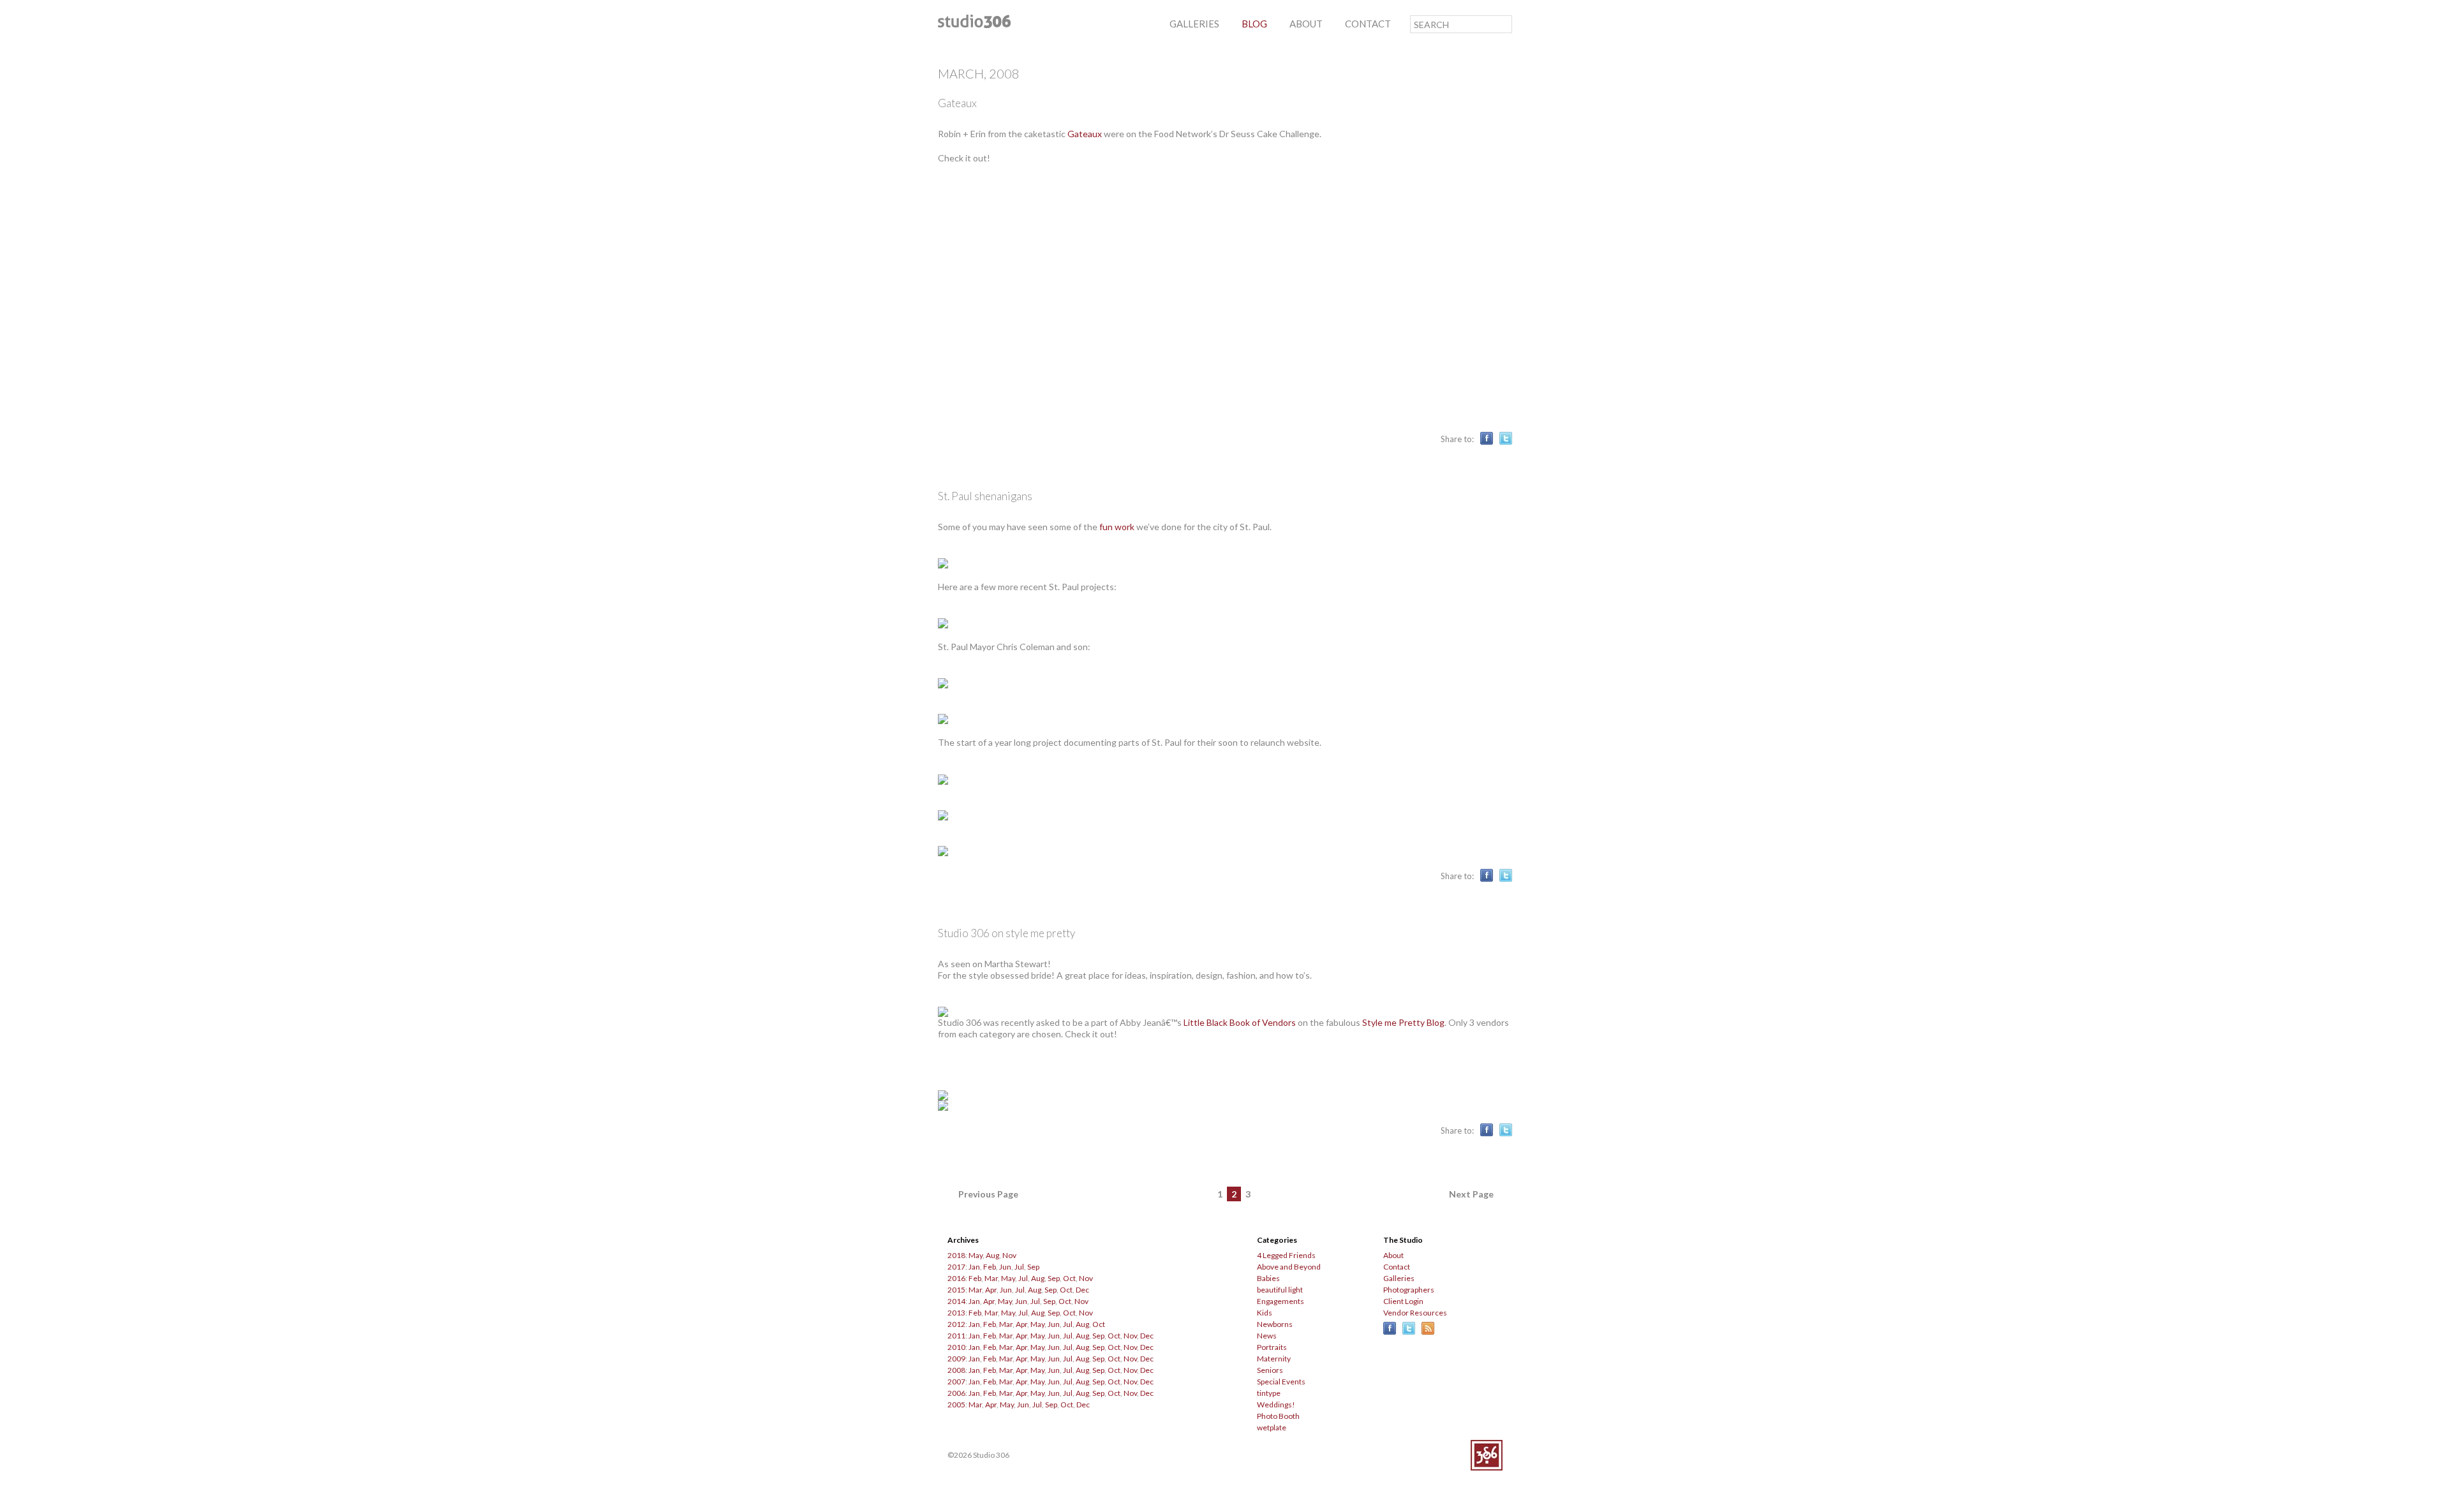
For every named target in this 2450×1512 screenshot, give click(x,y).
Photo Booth (1278, 1416)
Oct (1069, 1278)
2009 (956, 1359)
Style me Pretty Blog (1403, 1022)
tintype (1269, 1393)
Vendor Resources (1415, 1313)
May (976, 1255)
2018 (956, 1255)
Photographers (1409, 1290)
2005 (956, 1405)
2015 (956, 1290)
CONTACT (1368, 24)
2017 (956, 1267)
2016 (956, 1278)
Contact (1397, 1267)
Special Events (1281, 1382)
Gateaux (957, 103)
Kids (1265, 1313)
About (1393, 1255)
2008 (956, 1370)
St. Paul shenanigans (985, 496)
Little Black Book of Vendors (1240, 1022)
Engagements (1281, 1301)
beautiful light (1280, 1290)
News (1267, 1336)
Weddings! (1276, 1405)
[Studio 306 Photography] (974, 25)
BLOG (1254, 24)
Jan (974, 1267)
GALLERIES (1194, 24)
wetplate (1272, 1427)
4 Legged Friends (1286, 1255)
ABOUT (1306, 24)
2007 (956, 1382)
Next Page (1471, 1194)
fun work (1117, 527)
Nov (1009, 1255)
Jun (1005, 1267)
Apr (991, 1290)
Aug (992, 1255)
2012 (956, 1324)
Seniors (1270, 1370)
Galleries (1399, 1278)
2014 (956, 1301)
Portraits (1272, 1347)
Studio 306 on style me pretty (1006, 933)
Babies (1268, 1278)
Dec (1082, 1290)
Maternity (1274, 1359)
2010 (956, 1347)
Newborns (1275, 1324)
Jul (1019, 1267)
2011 (956, 1336)
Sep (1033, 1267)
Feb (990, 1267)
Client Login (1403, 1301)
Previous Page (988, 1194)
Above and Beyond (1289, 1267)
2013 (956, 1313)
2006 (956, 1393)
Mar (991, 1278)
